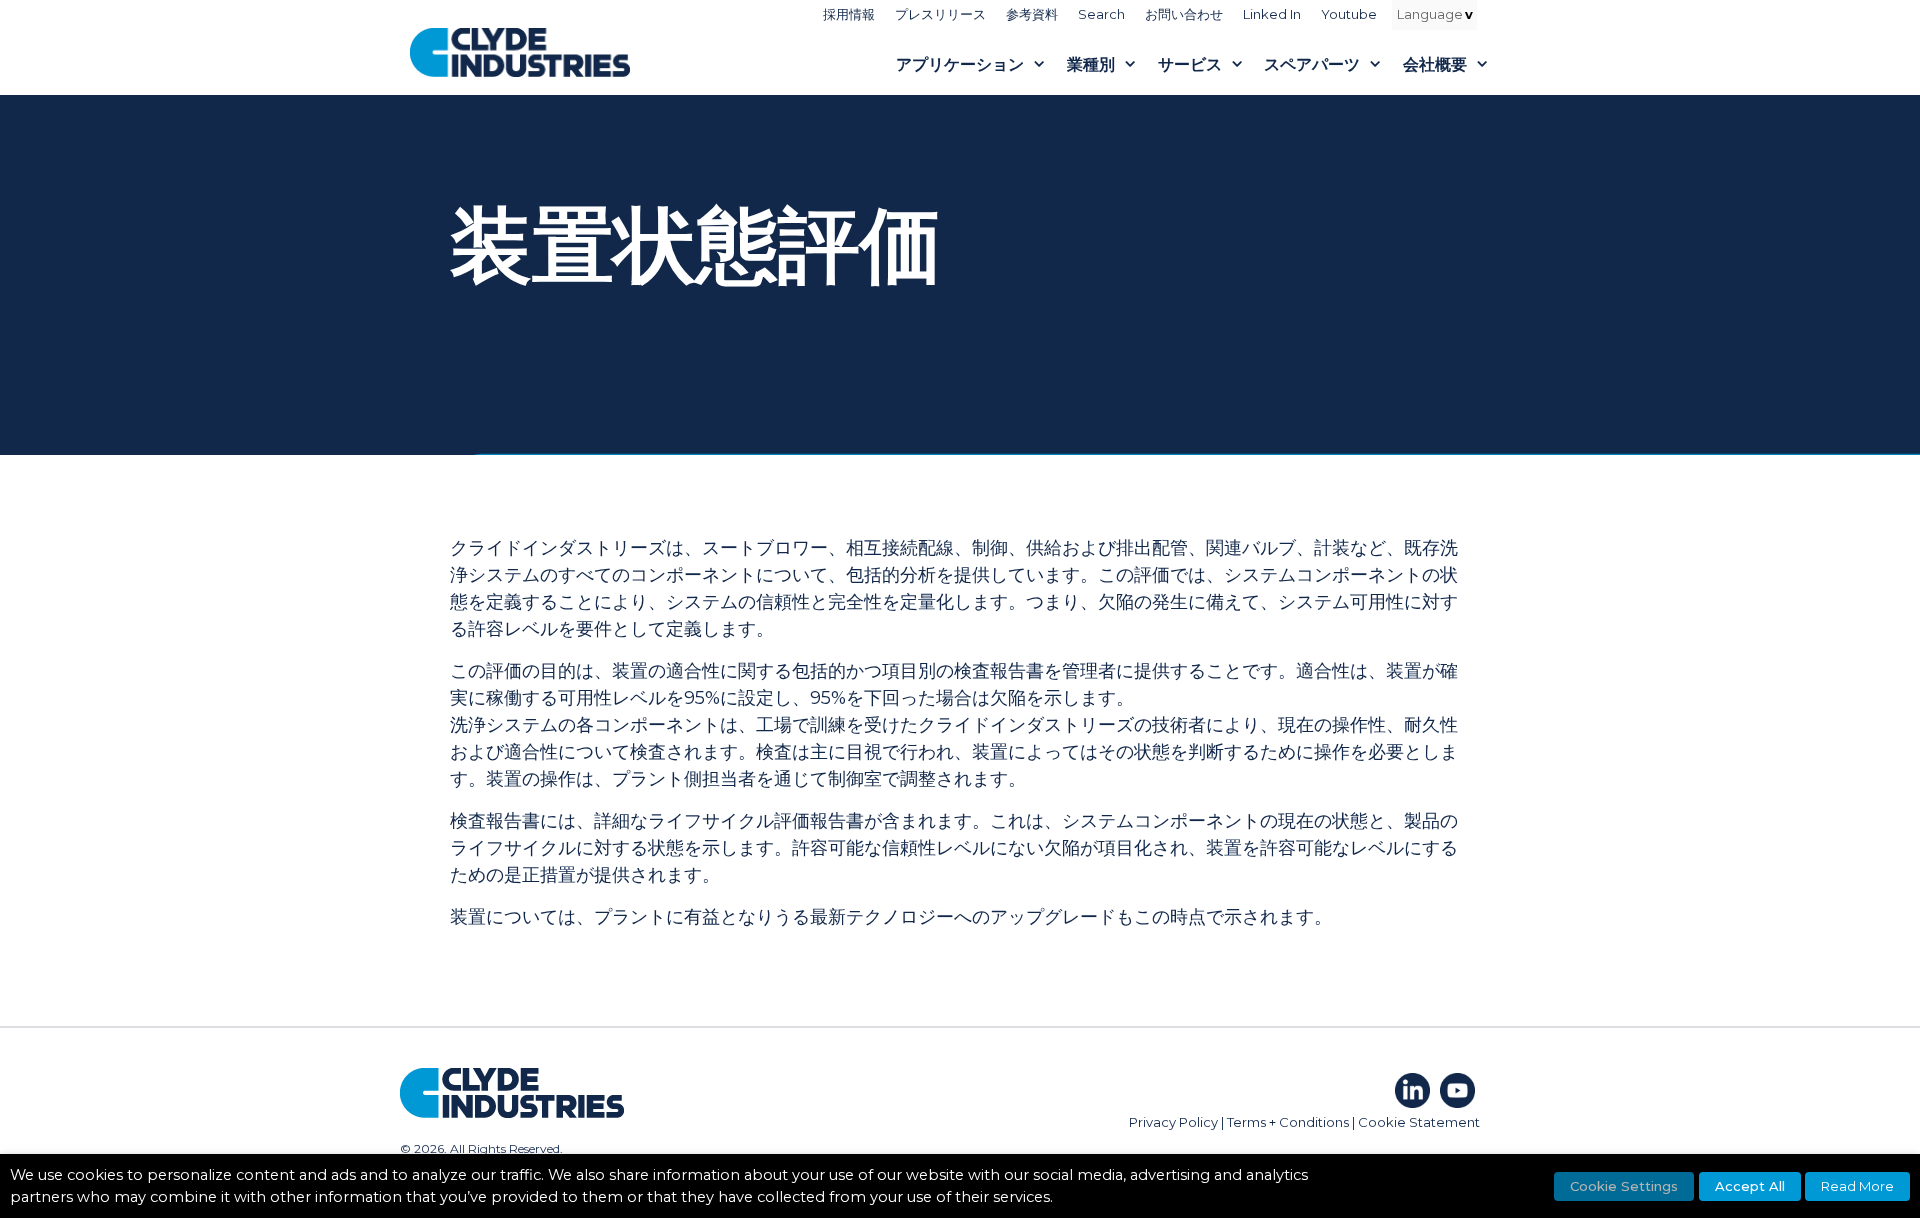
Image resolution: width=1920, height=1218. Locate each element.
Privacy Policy (1173, 1122)
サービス (1190, 64)
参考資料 (1032, 14)
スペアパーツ (1312, 64)
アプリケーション (960, 64)
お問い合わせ (1184, 14)
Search (1101, 14)
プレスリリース (940, 14)
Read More (1857, 1186)
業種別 (1091, 64)
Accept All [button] (1750, 1186)
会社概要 (1435, 64)
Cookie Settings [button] (1624, 1186)
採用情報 (849, 14)
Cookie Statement (1419, 1122)
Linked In (1272, 14)
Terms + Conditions (1288, 1122)
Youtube (1349, 14)
